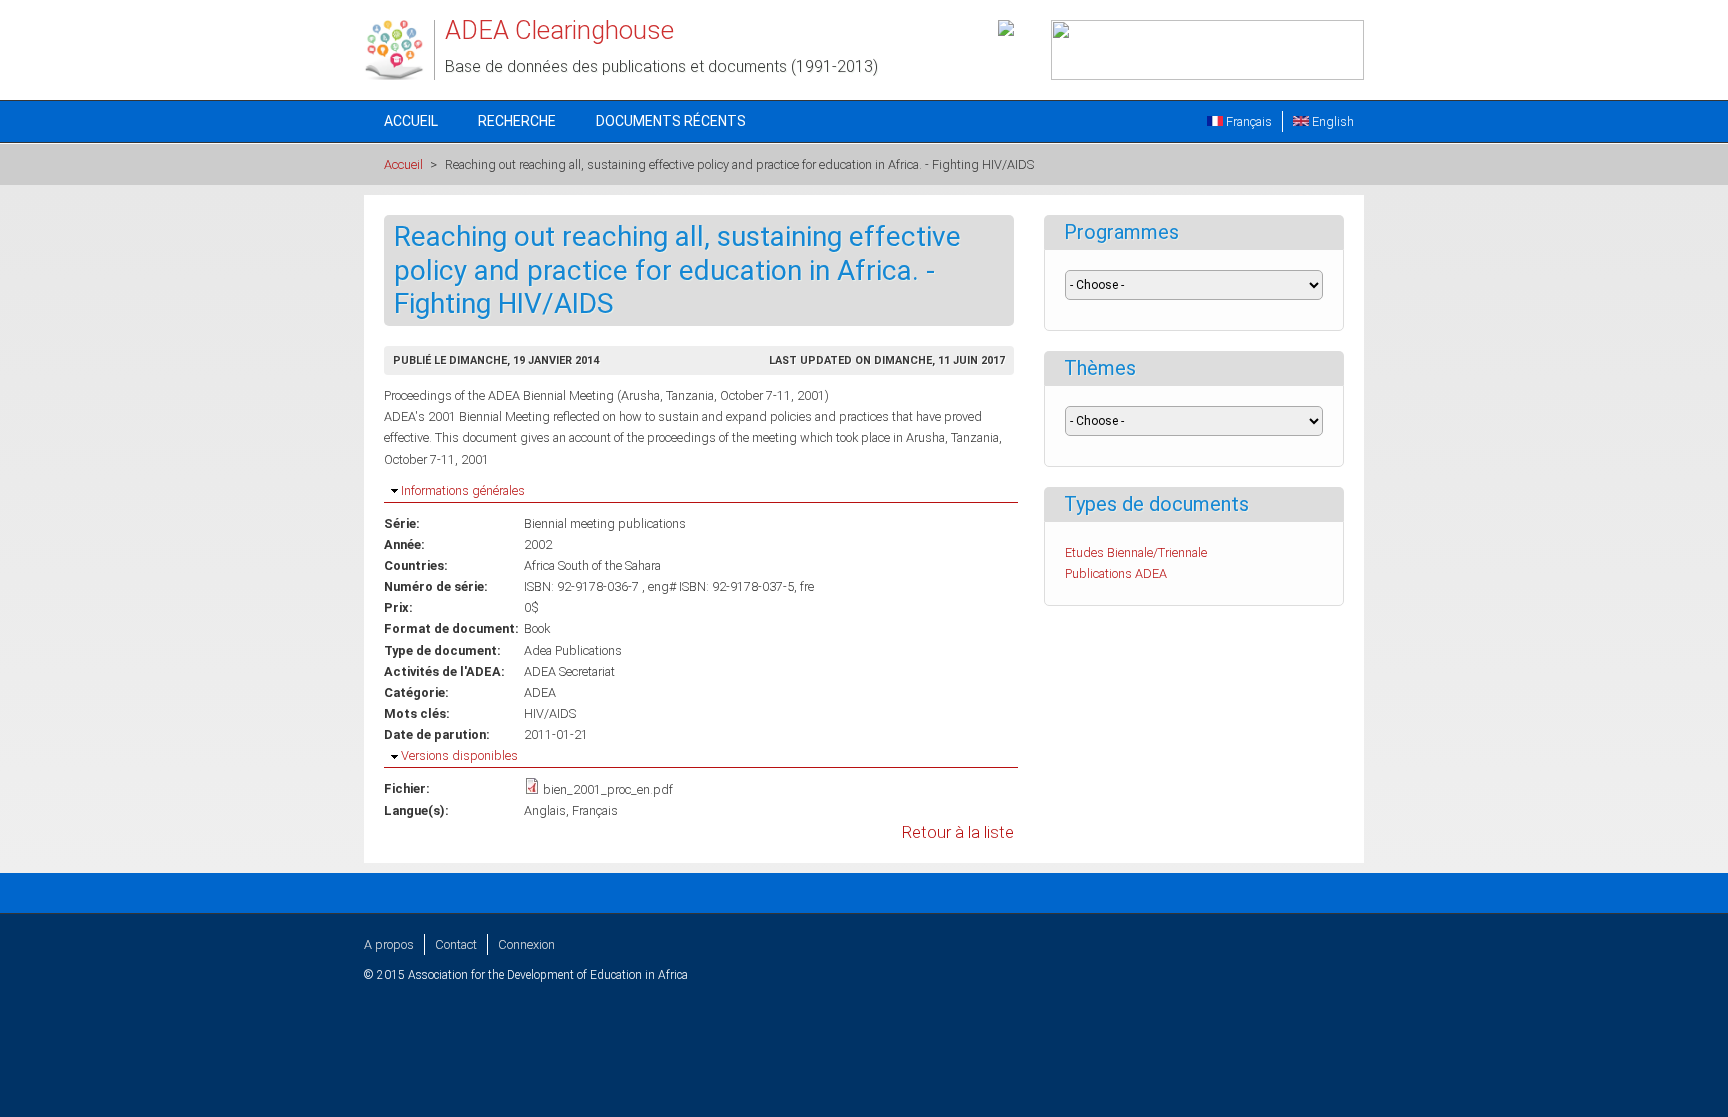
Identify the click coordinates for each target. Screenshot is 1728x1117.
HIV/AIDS (550, 713)
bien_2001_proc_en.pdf (608, 789)
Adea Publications (573, 650)
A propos (389, 944)
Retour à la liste (958, 832)
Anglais (545, 810)
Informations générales (463, 490)
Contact (456, 944)
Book (537, 628)
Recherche (517, 121)
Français (1247, 121)
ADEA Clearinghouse (559, 30)
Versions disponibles (459, 755)
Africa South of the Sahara (592, 565)
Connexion (526, 944)
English (1331, 121)
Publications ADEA (1116, 573)
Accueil (411, 121)
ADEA (540, 692)
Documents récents (671, 121)
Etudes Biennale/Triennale (1136, 552)
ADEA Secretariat (569, 671)
